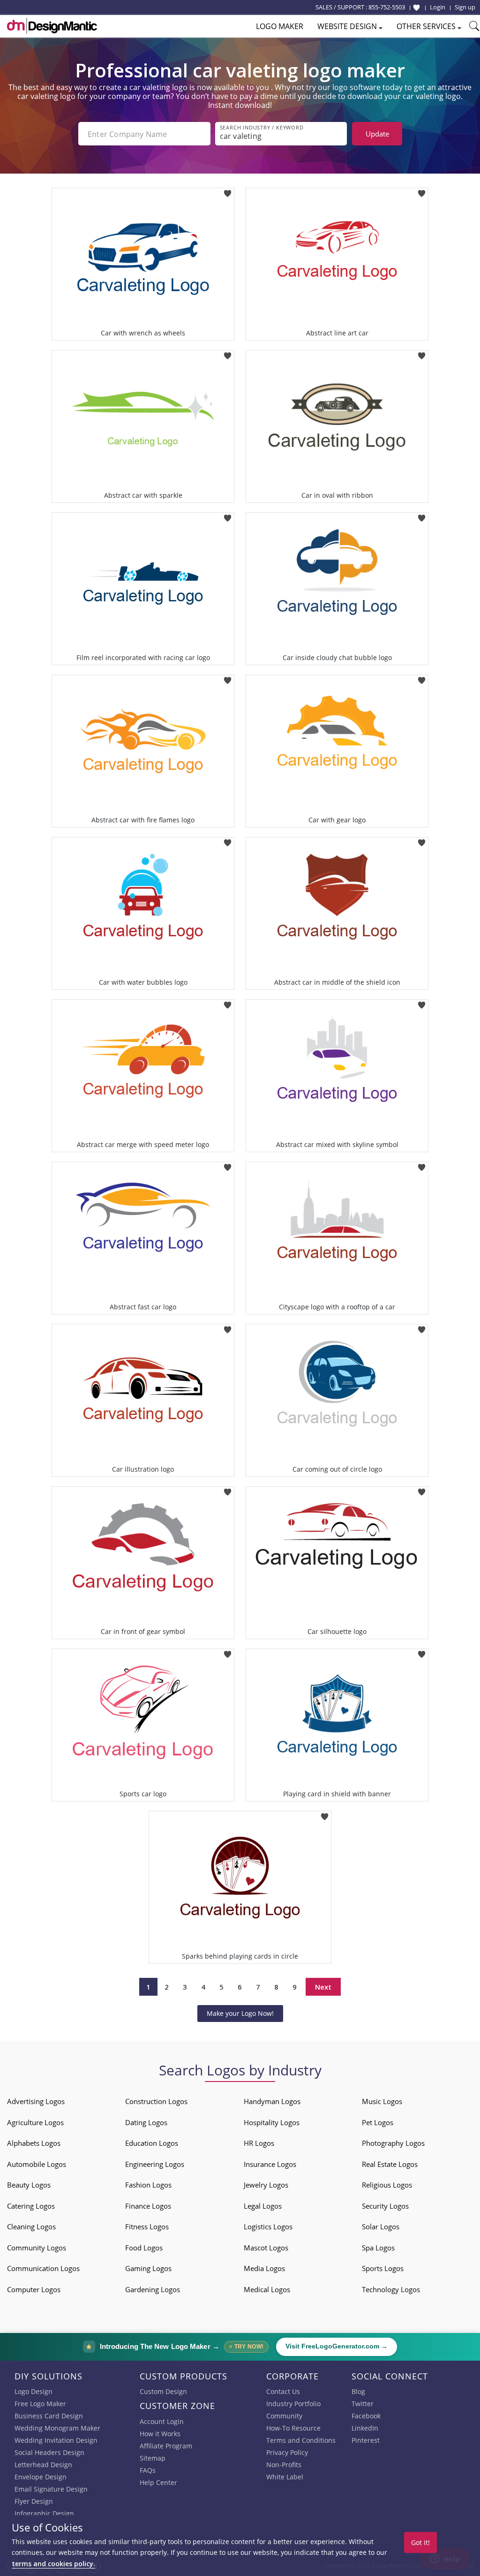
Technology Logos (391, 2289)
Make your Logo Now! (240, 2013)
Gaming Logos (148, 2268)
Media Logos (264, 2268)
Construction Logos (156, 2101)
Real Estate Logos (390, 2164)
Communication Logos (43, 2268)
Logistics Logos (268, 2226)
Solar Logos (381, 2226)
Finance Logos (148, 2206)
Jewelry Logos (266, 2185)
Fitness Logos (147, 2226)
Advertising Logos (36, 2101)
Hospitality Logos (272, 2122)
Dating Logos (146, 2122)
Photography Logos (393, 2143)
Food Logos (144, 2248)
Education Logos (152, 2143)
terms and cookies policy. (53, 2564)
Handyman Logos (272, 2101)
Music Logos (382, 2101)
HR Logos (259, 2143)
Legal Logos (263, 2206)
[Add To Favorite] (228, 191)
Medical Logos (267, 2289)
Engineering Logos (155, 2164)
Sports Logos (383, 2268)
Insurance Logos (270, 2164)
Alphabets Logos (34, 2143)
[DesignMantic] (52, 26)
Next (323, 1987)
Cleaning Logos (31, 2226)
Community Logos (37, 2248)
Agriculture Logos (35, 2122)
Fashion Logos (148, 2185)
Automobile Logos (37, 2164)
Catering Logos (31, 2206)
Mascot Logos (266, 2248)
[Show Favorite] (416, 8)
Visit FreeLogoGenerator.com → (337, 2346)
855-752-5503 (387, 7)
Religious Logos (387, 2185)
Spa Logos (378, 2248)
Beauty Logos (29, 2185)
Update (377, 134)
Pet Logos (378, 2122)
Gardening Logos (153, 2289)
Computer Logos (34, 2289)
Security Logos (385, 2206)
